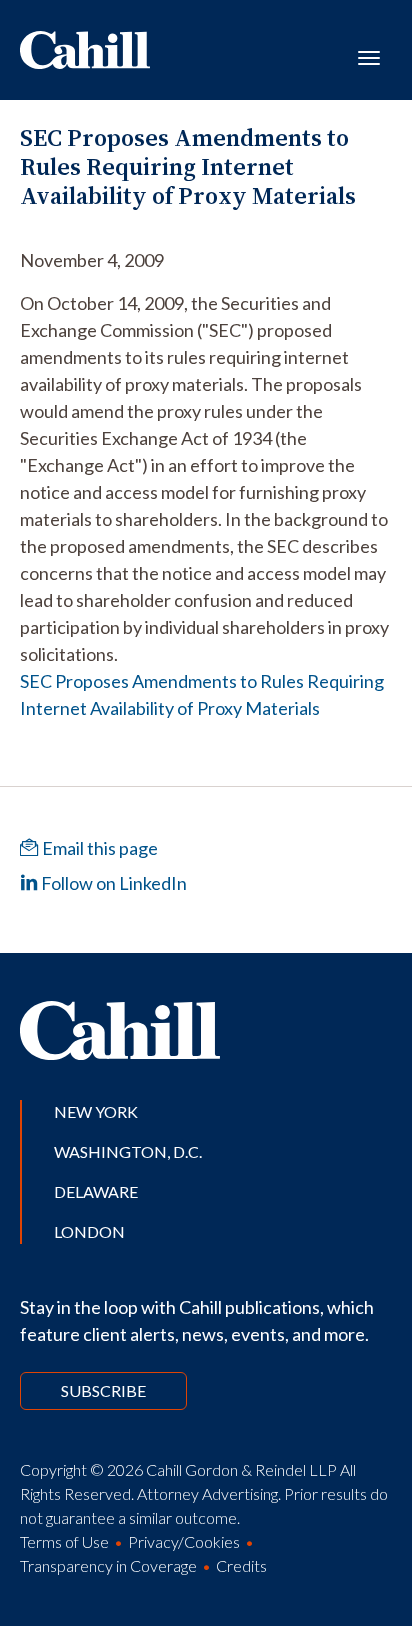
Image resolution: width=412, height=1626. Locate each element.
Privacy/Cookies (184, 1541)
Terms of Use (64, 1541)
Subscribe (103, 1390)
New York (96, 1111)
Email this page (98, 848)
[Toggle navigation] (369, 56)
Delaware (96, 1191)
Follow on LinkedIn (112, 883)
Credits (241, 1565)
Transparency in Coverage (108, 1565)
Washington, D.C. (128, 1151)
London (89, 1231)
